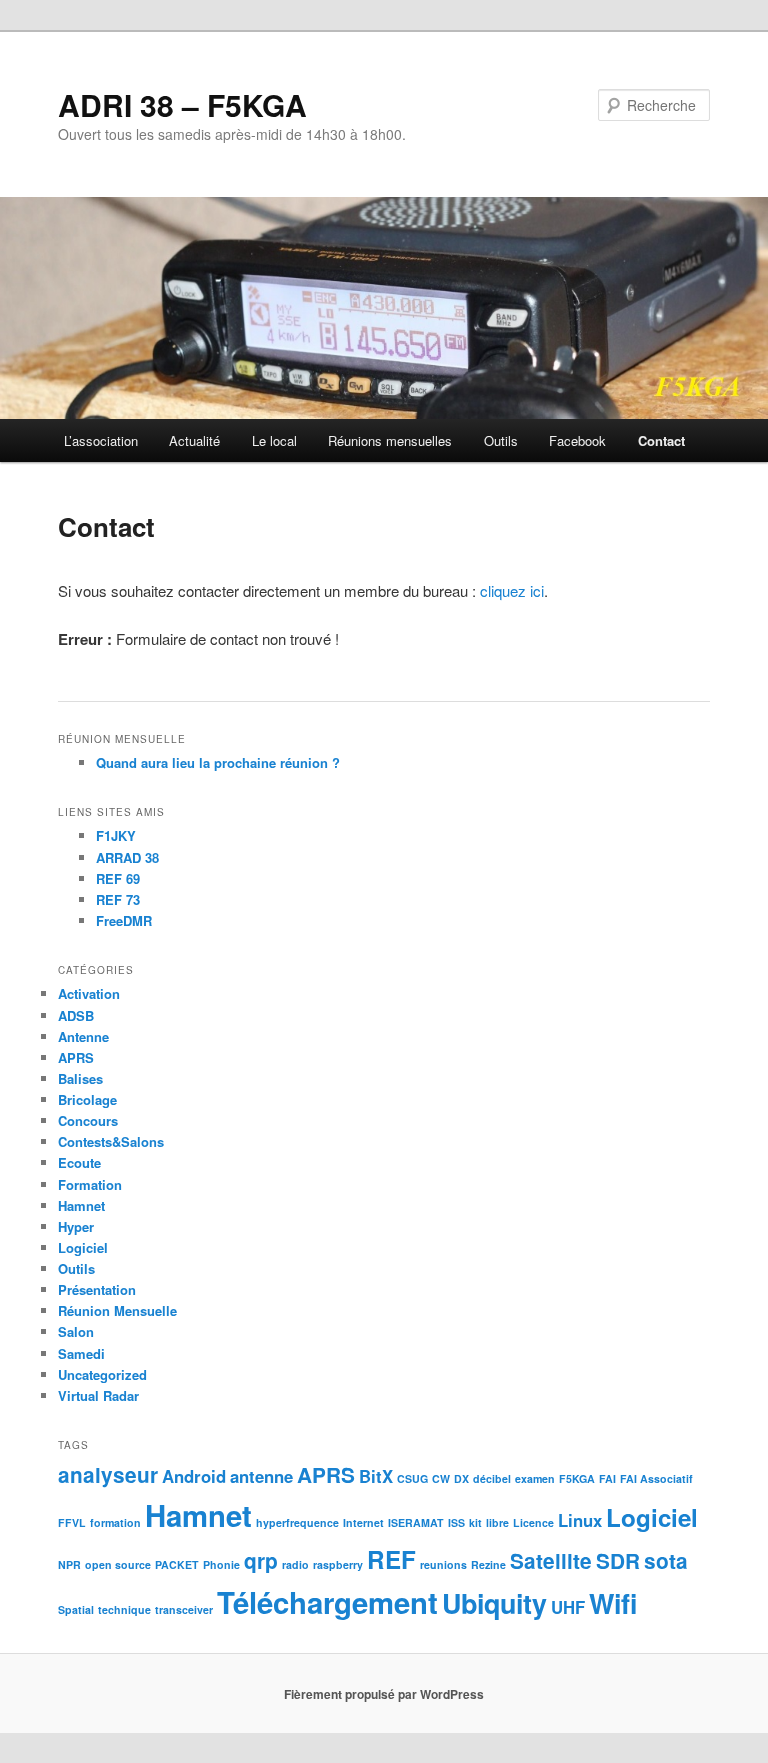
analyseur (108, 1474)
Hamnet (81, 1205)
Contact (661, 440)
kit (475, 1522)
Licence (533, 1522)
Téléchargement (327, 1602)
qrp (261, 1560)
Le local (274, 440)
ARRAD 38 (127, 857)
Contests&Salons (111, 1141)
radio (295, 1564)
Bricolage (87, 1099)
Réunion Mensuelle (117, 1310)
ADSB (76, 1015)
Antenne (83, 1036)
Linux (580, 1520)
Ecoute (79, 1162)
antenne (261, 1476)
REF (391, 1559)
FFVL (72, 1522)
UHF (568, 1607)
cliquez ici (512, 590)
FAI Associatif (656, 1478)
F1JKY (116, 835)
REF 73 (118, 899)
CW (441, 1478)
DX (461, 1478)
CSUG (412, 1478)
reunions (443, 1564)
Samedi (81, 1353)
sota (666, 1560)
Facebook (577, 440)
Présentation (97, 1289)
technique (124, 1609)
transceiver (184, 1609)
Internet (363, 1522)
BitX (376, 1476)
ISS (456, 1522)
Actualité (194, 440)
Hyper (76, 1226)
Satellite (551, 1560)
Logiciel (83, 1247)
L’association (101, 440)
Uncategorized (102, 1374)
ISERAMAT (416, 1522)
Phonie (221, 1564)
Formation (90, 1184)
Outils (501, 440)
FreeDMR (124, 920)
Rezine (488, 1564)
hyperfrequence (297, 1522)
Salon (76, 1331)
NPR (69, 1564)
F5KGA (577, 1478)
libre (497, 1522)
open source (118, 1564)
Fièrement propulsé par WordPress (384, 1694)
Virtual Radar (98, 1395)
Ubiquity (494, 1603)
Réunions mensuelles (390, 440)
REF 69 (118, 878)
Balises (80, 1078)
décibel (492, 1478)
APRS (76, 1057)
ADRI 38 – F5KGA (182, 104)
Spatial (76, 1609)
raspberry (338, 1564)
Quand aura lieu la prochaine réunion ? (218, 762)
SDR (618, 1560)
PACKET (177, 1564)
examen (535, 1478)
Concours (88, 1120)
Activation (89, 993)
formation (115, 1522)
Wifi (613, 1603)
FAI (607, 1478)
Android (194, 1476)
